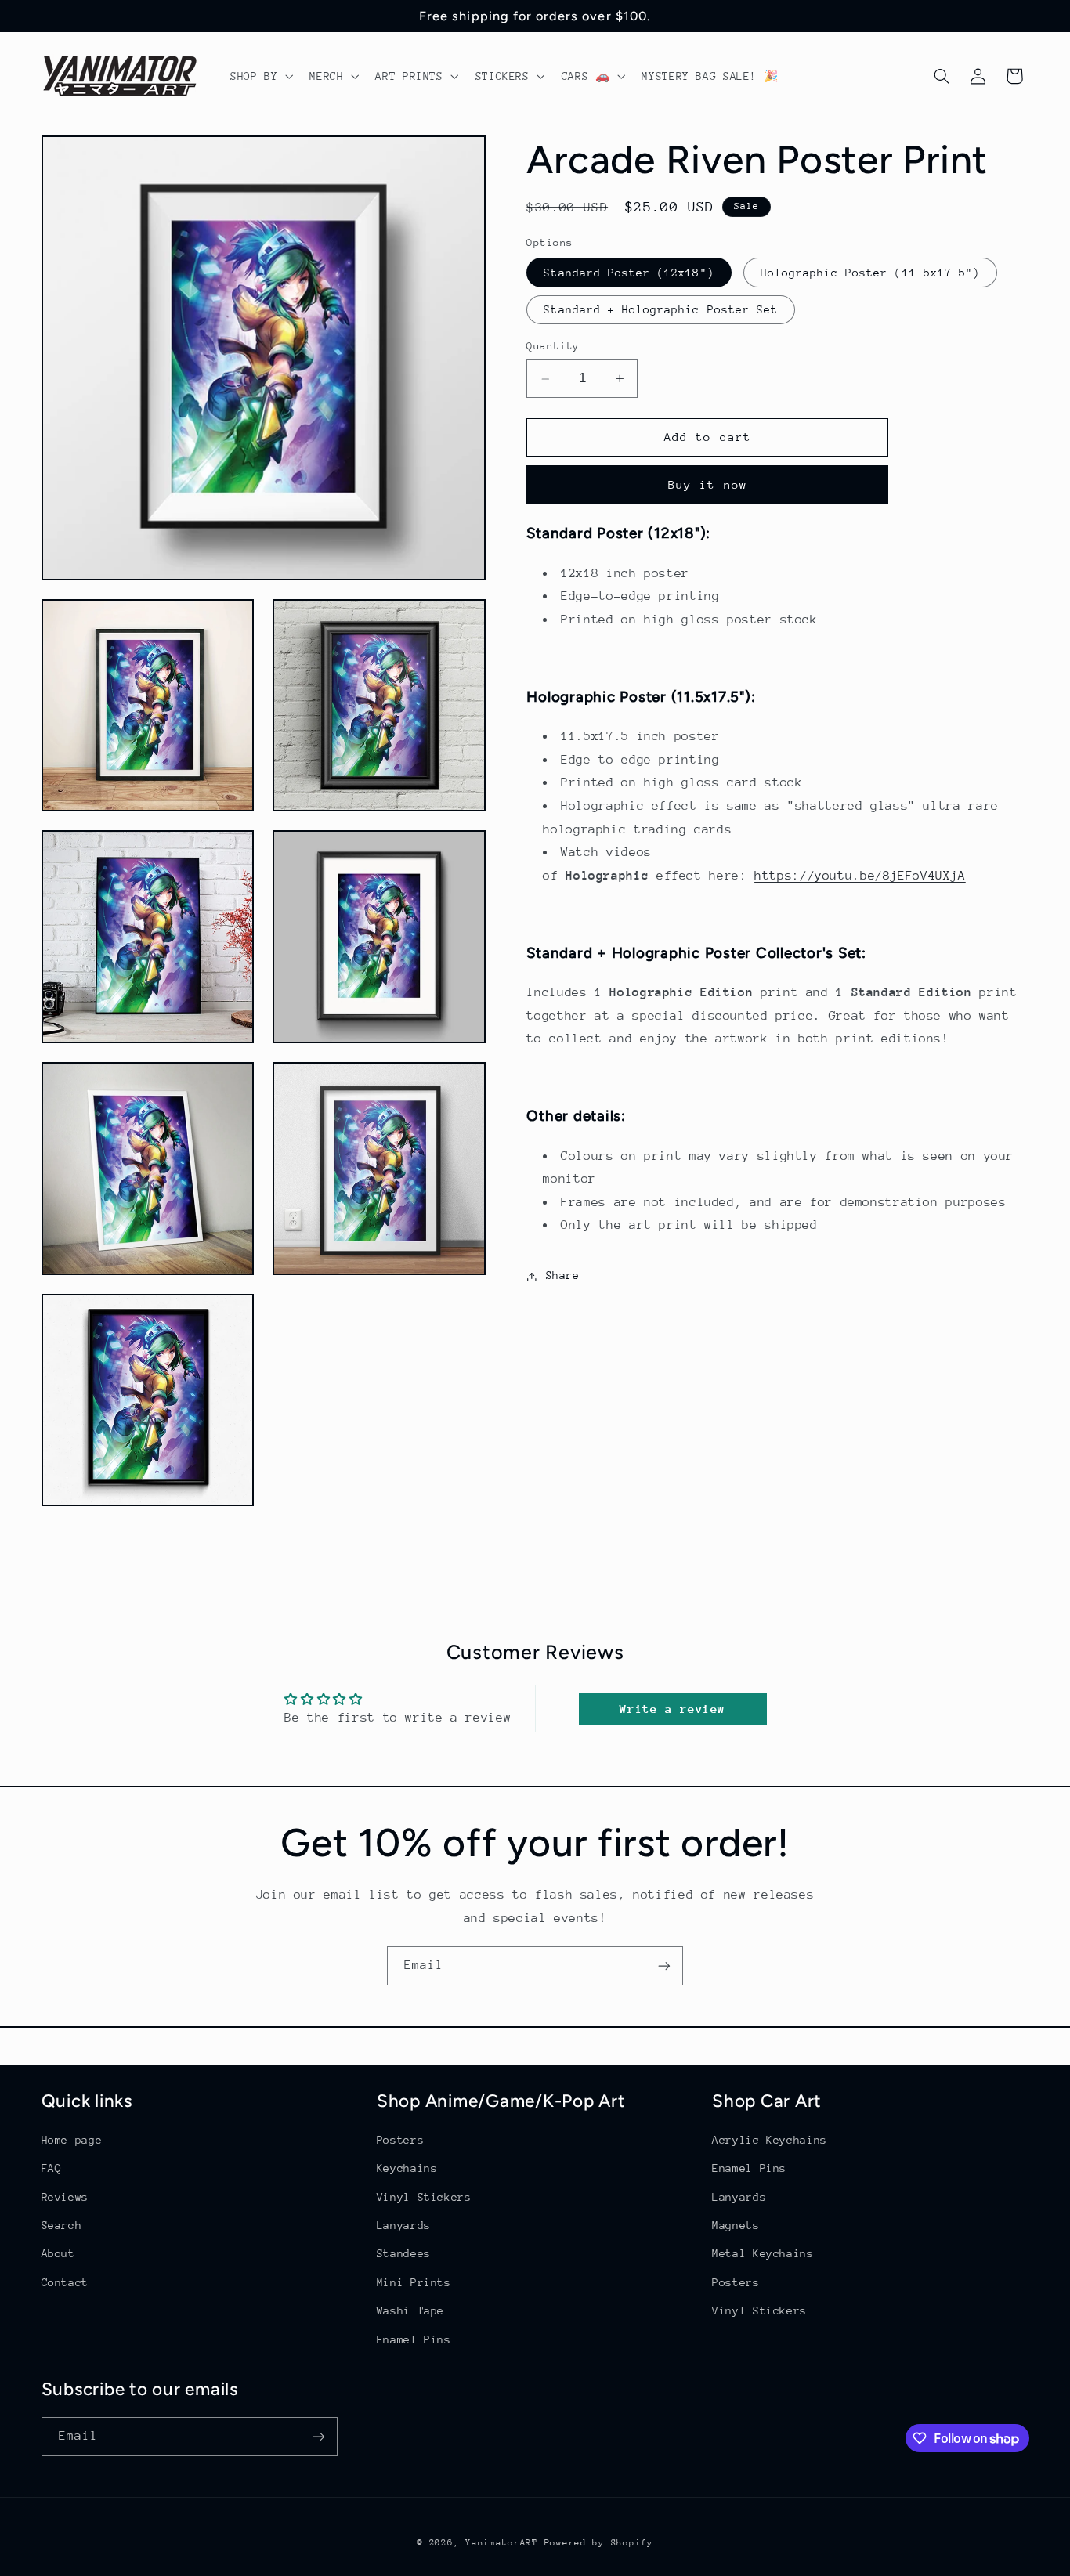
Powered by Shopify (599, 2543)
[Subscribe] (664, 1965)
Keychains (407, 2168)
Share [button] (562, 1276)
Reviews (65, 2197)
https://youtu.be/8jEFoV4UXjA (860, 876)
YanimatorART (502, 2543)
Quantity (553, 347)
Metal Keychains (763, 2253)
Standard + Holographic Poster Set (661, 310)
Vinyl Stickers (424, 2197)
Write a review (672, 1709)
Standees (404, 2253)
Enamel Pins (414, 2339)
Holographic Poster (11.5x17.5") (871, 273)
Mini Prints (414, 2282)
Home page (72, 2140)
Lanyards (404, 2225)
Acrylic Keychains (770, 2140)
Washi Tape (410, 2310)
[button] (260, 76)
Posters (400, 2140)
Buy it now (708, 484)
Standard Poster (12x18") (629, 273)
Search (62, 2225)
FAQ (52, 2168)
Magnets (736, 2225)
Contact (65, 2282)
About (58, 2253)
